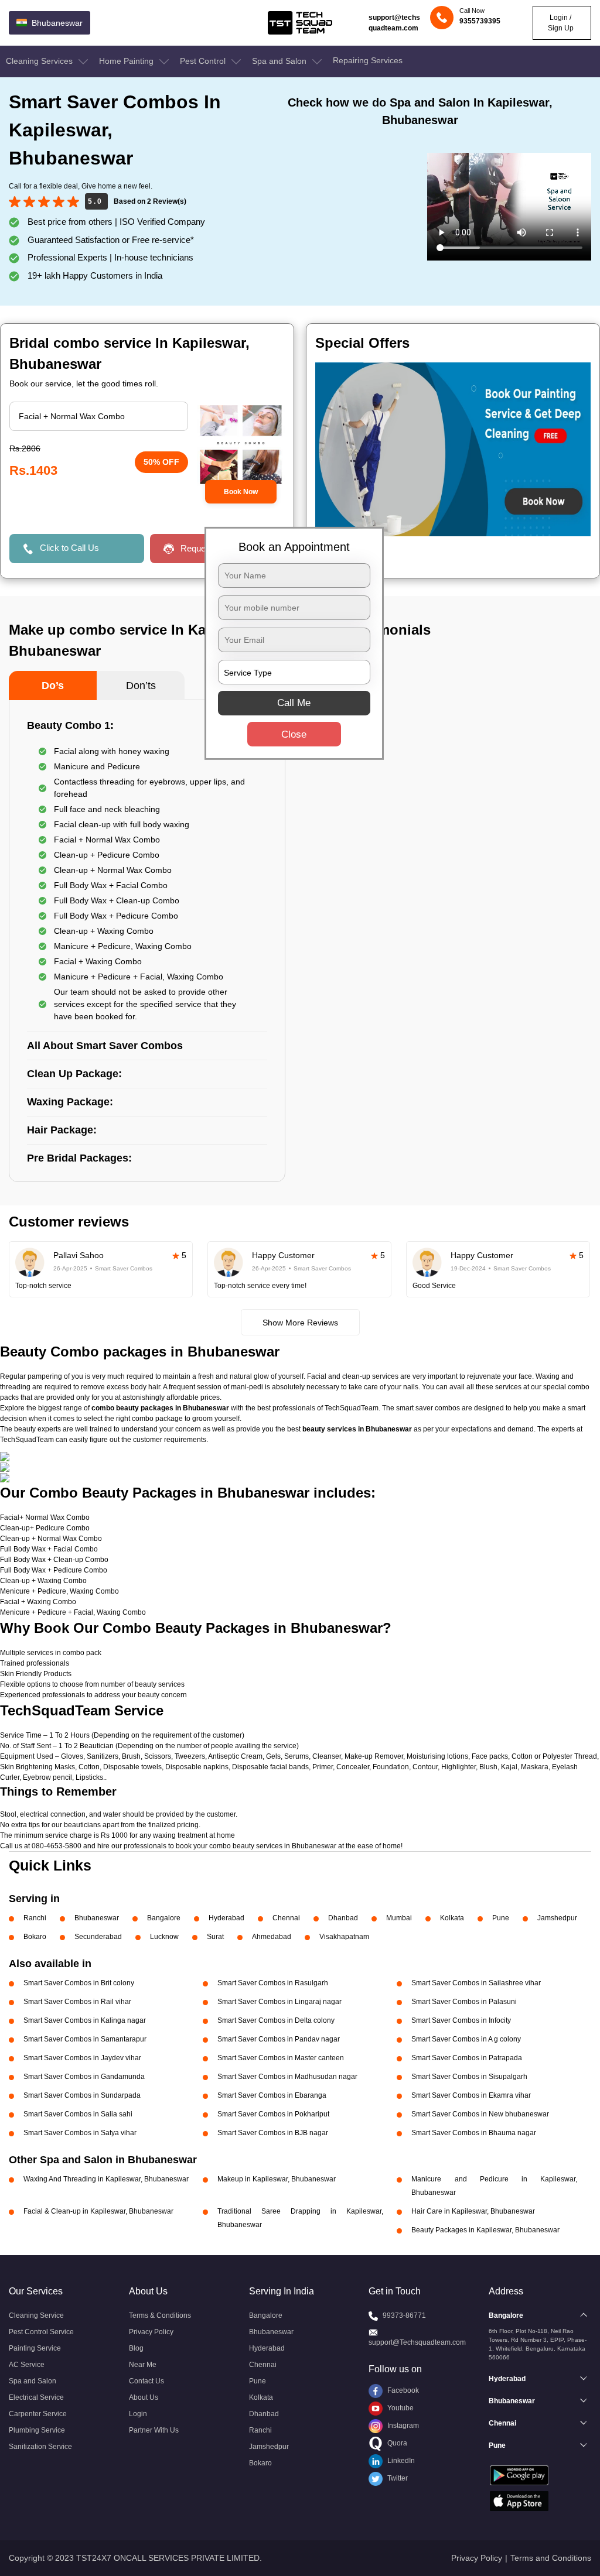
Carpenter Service (38, 2414)
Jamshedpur (557, 1918)
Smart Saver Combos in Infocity (461, 2020)
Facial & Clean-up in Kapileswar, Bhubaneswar (98, 2211)
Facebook (402, 2390)
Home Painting (127, 61)
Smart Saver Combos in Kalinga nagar (85, 2020)
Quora (396, 2443)
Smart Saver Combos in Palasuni (464, 2002)
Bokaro (35, 1937)
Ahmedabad (272, 1937)
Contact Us (146, 2381)
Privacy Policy (151, 2332)
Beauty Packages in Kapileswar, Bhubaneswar (485, 2230)
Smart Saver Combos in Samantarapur (85, 2039)
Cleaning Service (36, 2315)
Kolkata (452, 1918)
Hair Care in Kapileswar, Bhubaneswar (473, 2211)
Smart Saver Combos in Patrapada (467, 2058)
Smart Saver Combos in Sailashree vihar (476, 1983)
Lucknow (164, 1937)
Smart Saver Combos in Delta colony (276, 2020)
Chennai (286, 1918)
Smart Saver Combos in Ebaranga (272, 2095)
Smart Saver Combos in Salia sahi (78, 2114)
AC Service (27, 2365)
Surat (215, 1937)
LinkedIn (400, 2461)
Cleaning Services (40, 61)
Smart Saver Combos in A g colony (466, 2039)
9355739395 (480, 21)
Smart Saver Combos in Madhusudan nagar (287, 2077)
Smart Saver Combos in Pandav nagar (279, 2039)
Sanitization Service (40, 2447)
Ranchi (35, 1918)
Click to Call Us (69, 548)
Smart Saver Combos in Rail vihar (77, 2002)
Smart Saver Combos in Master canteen (281, 2058)
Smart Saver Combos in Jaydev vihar (82, 2058)
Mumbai (399, 1918)
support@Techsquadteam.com (417, 2342)
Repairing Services (368, 60)
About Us (144, 2397)
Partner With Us (154, 2430)
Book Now (241, 492)
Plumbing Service (37, 2430)
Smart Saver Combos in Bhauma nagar (474, 2133)
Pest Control (204, 61)
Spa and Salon (280, 61)
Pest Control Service (41, 2332)
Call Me (294, 703)
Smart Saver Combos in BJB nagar (273, 2133)
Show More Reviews (300, 1323)
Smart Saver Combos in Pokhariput (273, 2114)
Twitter (397, 2478)
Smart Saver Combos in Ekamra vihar (471, 2095)
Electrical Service (36, 2397)
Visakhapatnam (344, 1937)
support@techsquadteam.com (394, 23)
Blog (136, 2348)
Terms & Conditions (160, 2315)
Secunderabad (98, 1937)
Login (138, 2414)
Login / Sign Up (561, 23)
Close (294, 734)
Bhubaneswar (97, 1918)
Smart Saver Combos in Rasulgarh (273, 1983)
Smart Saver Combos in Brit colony (79, 1983)
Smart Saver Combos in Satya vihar (80, 2133)
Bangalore (164, 1918)
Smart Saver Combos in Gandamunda (84, 2077)
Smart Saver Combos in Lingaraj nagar (279, 2002)
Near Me (143, 2365)
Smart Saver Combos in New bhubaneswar (480, 2114)
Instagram (402, 2426)
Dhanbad (343, 1918)
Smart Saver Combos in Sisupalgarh (469, 2077)
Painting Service (35, 2348)
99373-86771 (404, 2315)
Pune (501, 1918)
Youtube (400, 2408)
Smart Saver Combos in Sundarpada (82, 2095)
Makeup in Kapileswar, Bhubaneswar (277, 2179)
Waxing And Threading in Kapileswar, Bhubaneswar (106, 2179)
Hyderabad (226, 1918)
